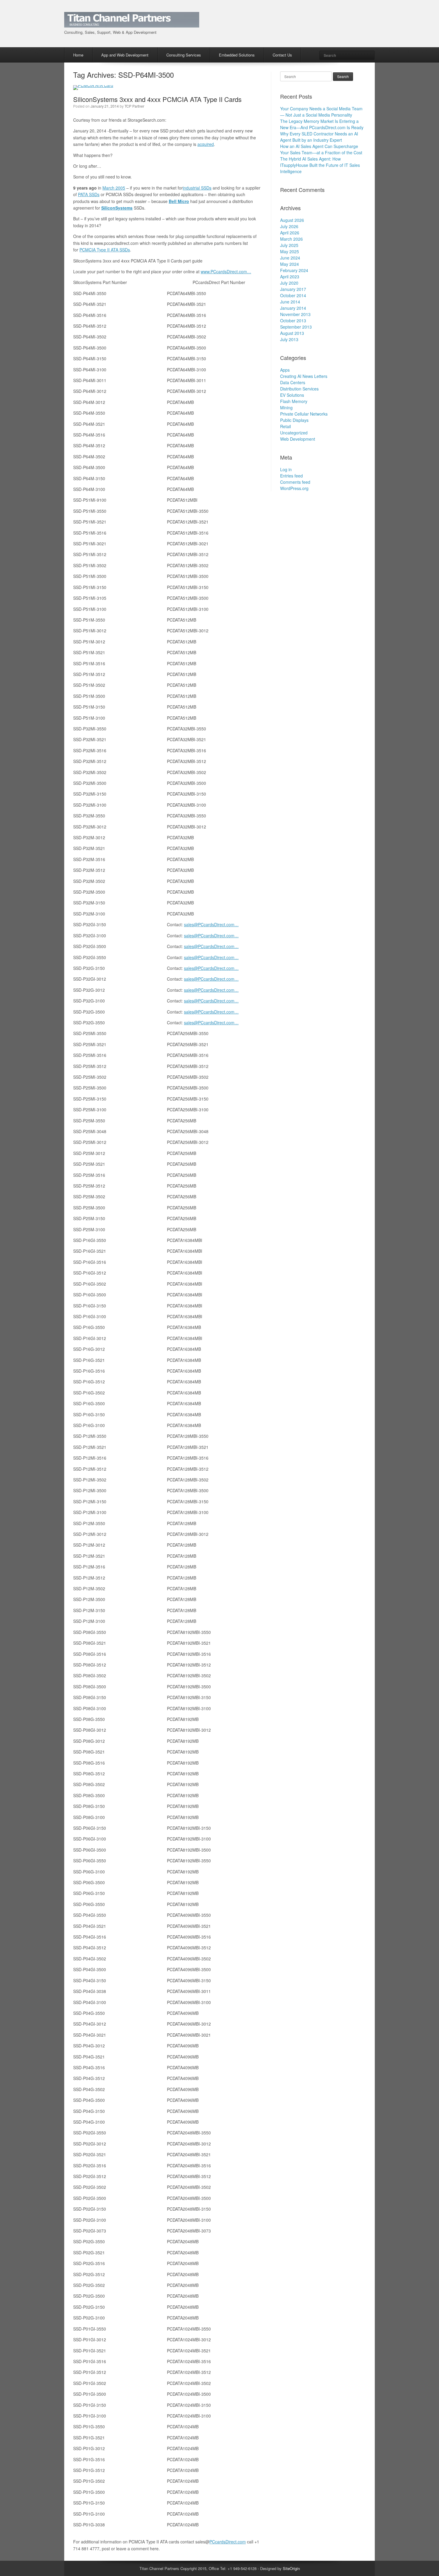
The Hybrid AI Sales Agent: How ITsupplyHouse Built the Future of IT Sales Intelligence (320, 165)
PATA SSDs (89, 194)
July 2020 (289, 283)
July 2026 (289, 226)
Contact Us (282, 55)
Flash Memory (294, 401)
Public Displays (294, 420)
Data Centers (293, 382)
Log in (286, 469)
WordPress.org (294, 488)
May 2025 (290, 251)
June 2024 (290, 258)
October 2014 (293, 295)
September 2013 (296, 327)
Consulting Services (184, 55)
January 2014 (293, 308)
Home (78, 55)
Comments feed (295, 482)
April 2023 (290, 277)
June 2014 (290, 302)
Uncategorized (294, 433)
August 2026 (292, 220)
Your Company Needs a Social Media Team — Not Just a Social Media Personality (321, 112)
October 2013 (293, 321)
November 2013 (295, 314)
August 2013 (292, 333)
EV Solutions (292, 395)
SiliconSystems (117, 208)
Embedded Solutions (237, 55)
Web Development (298, 439)
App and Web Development (125, 55)
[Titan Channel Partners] (132, 24)
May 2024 (290, 264)
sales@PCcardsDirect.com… (211, 924)
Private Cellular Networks (304, 414)
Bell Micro (179, 201)
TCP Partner (134, 106)
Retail (285, 426)
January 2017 (293, 289)
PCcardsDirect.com (228, 2542)
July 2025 (289, 245)
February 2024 (294, 270)
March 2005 (114, 188)
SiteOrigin (291, 2568)
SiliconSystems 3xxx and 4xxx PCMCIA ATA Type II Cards (157, 99)
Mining (286, 408)
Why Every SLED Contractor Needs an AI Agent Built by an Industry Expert (319, 137)
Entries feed (291, 476)
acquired (206, 144)
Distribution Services (299, 389)
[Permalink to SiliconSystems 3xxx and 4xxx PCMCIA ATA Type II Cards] (93, 85)
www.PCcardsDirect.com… (226, 271)
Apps (285, 370)
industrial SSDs (197, 188)
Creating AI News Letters (304, 376)
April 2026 (290, 233)
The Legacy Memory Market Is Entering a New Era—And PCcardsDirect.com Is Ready (322, 124)
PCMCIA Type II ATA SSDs (105, 250)
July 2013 (289, 339)
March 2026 (291, 239)
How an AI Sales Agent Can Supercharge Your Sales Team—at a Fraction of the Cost (321, 149)
